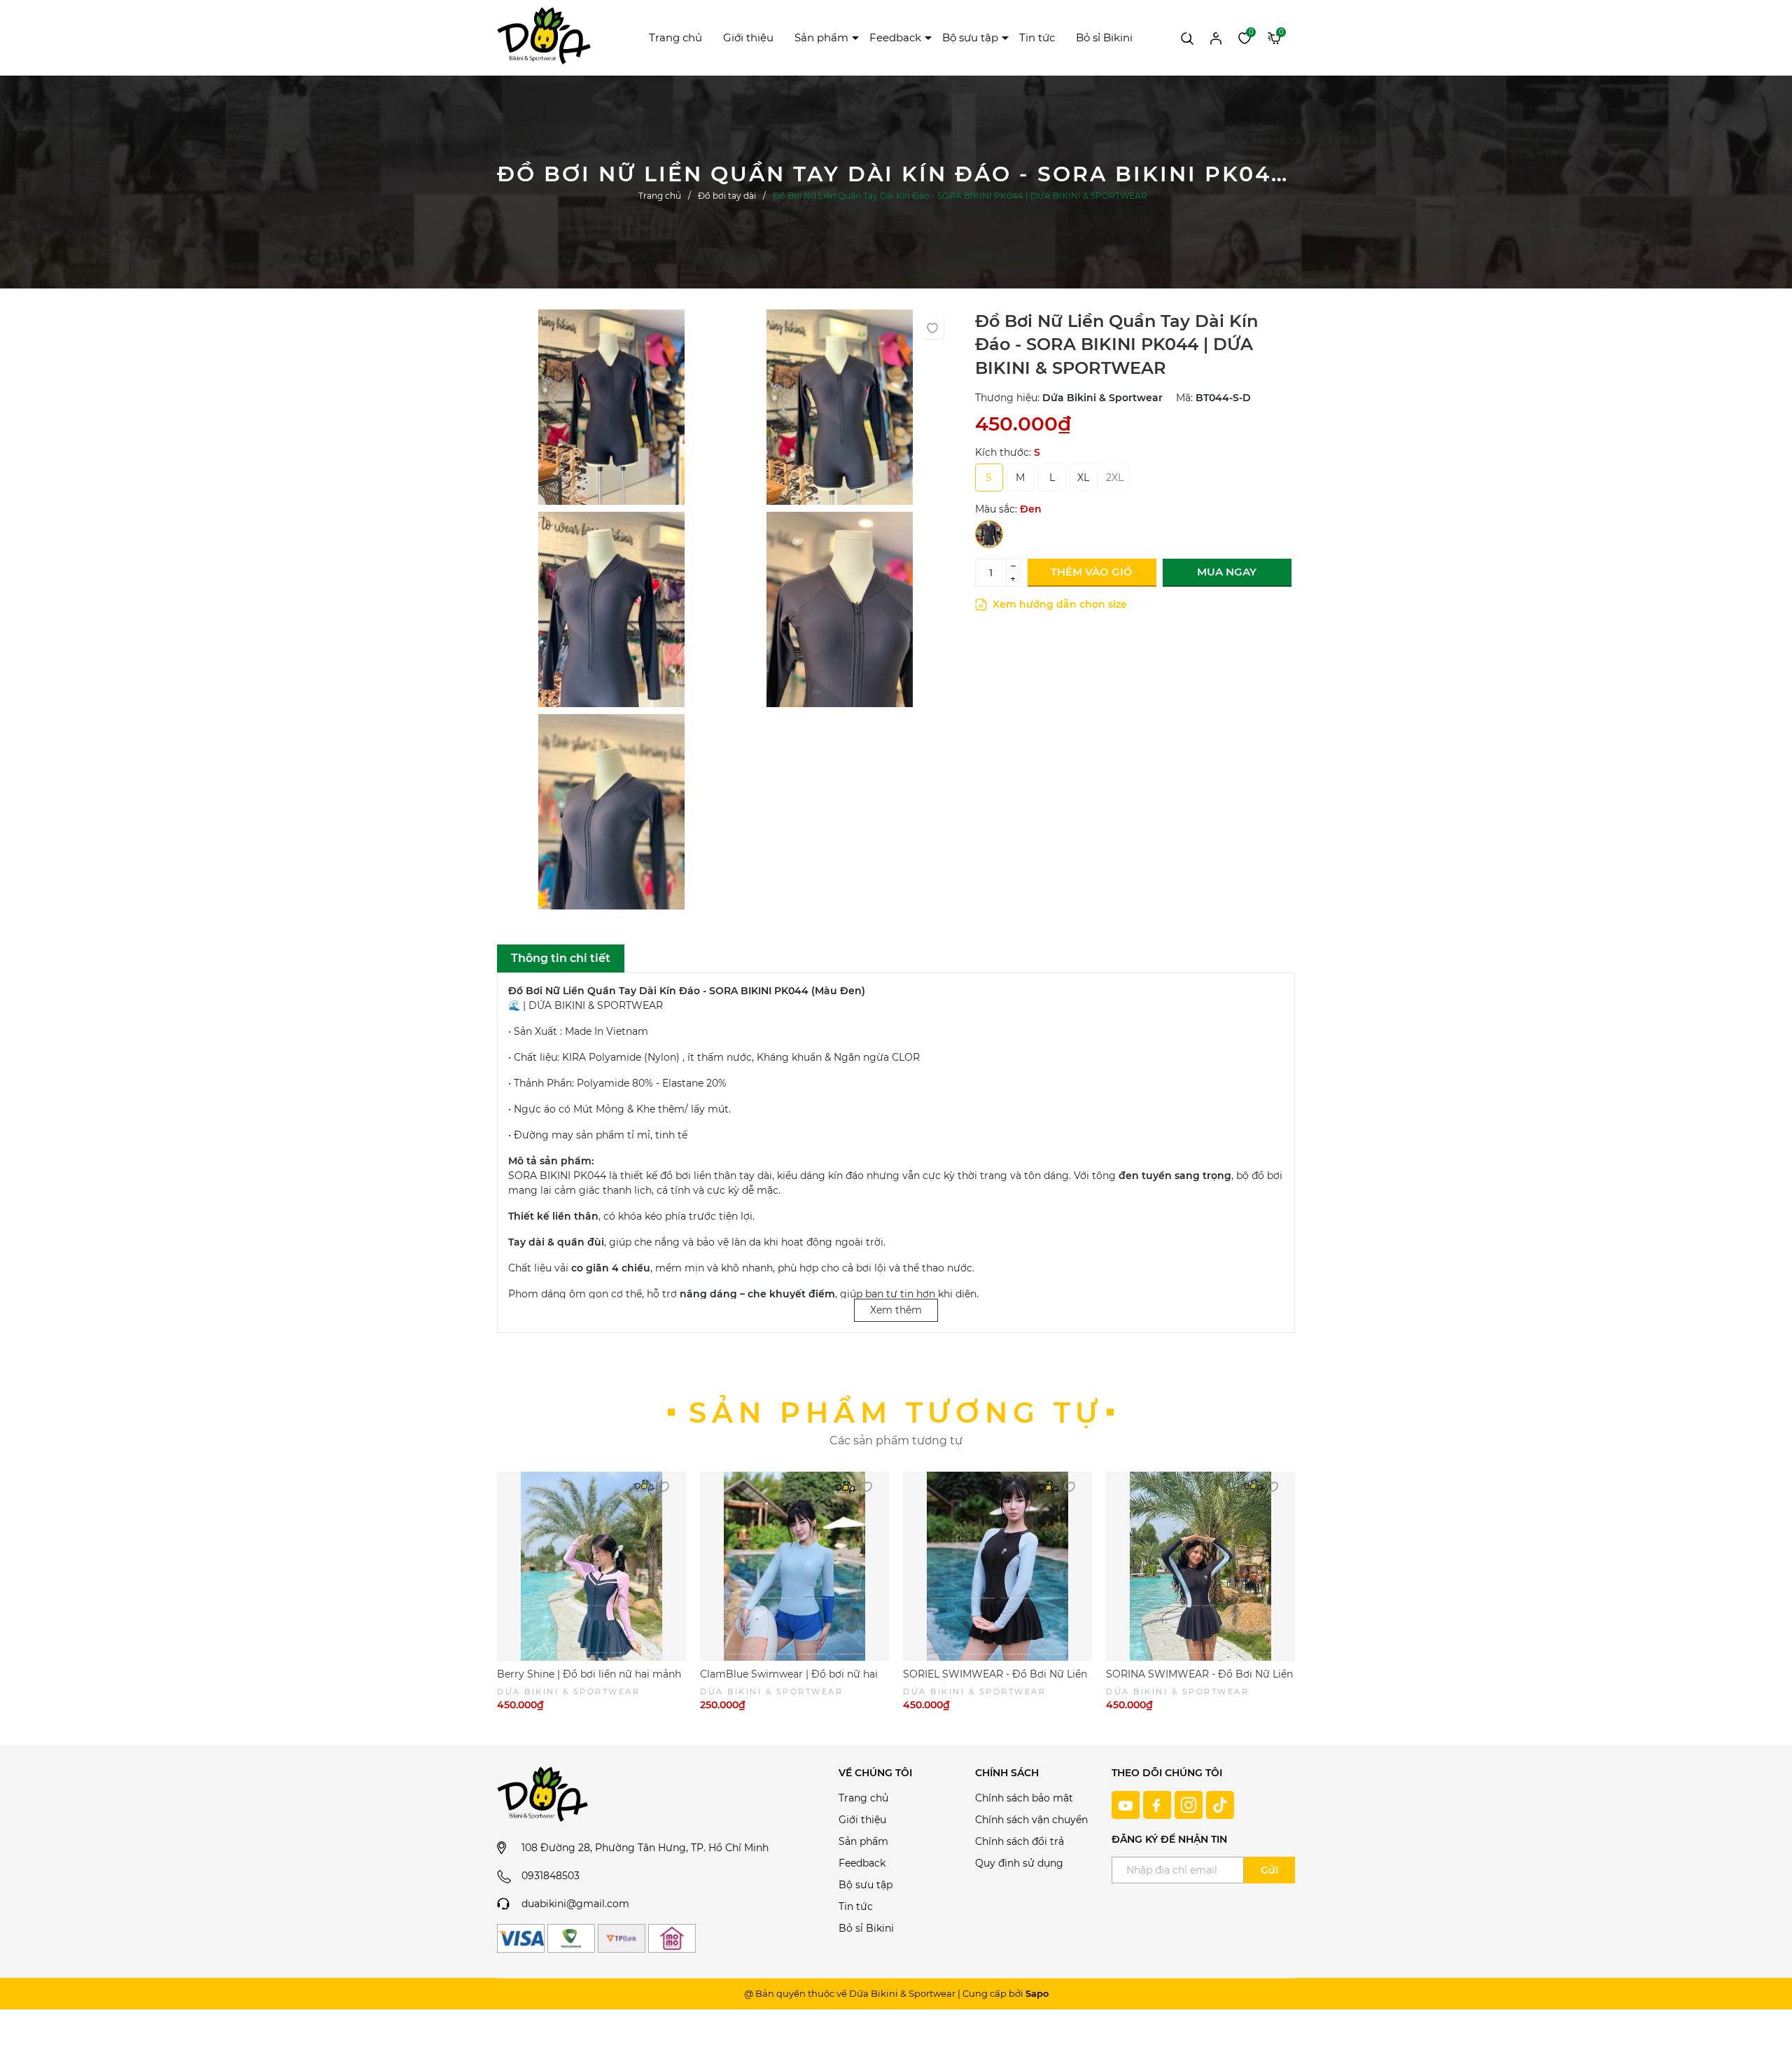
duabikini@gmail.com (575, 1904)
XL (1083, 477)
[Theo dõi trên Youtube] (1127, 1804)
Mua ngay (1227, 572)
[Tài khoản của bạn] (1216, 37)
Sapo (1037, 1993)
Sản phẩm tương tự (896, 1413)
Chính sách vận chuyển (1031, 1820)
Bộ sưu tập (970, 37)
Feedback (895, 37)
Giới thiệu (748, 37)
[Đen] (989, 534)
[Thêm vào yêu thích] (932, 328)
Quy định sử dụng (1019, 1863)
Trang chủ (675, 37)
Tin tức (1037, 37)
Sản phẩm (821, 37)
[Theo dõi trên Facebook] (1159, 1804)
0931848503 (551, 1876)
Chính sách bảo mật (1024, 1798)
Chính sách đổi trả (1020, 1841)
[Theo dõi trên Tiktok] (1220, 1804)
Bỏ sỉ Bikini (1104, 37)
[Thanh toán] (521, 1938)
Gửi (1269, 1870)
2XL (1115, 477)
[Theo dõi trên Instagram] (1190, 1804)
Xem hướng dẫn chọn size (1058, 604)
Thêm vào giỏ (1092, 572)
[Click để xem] (611, 411)
